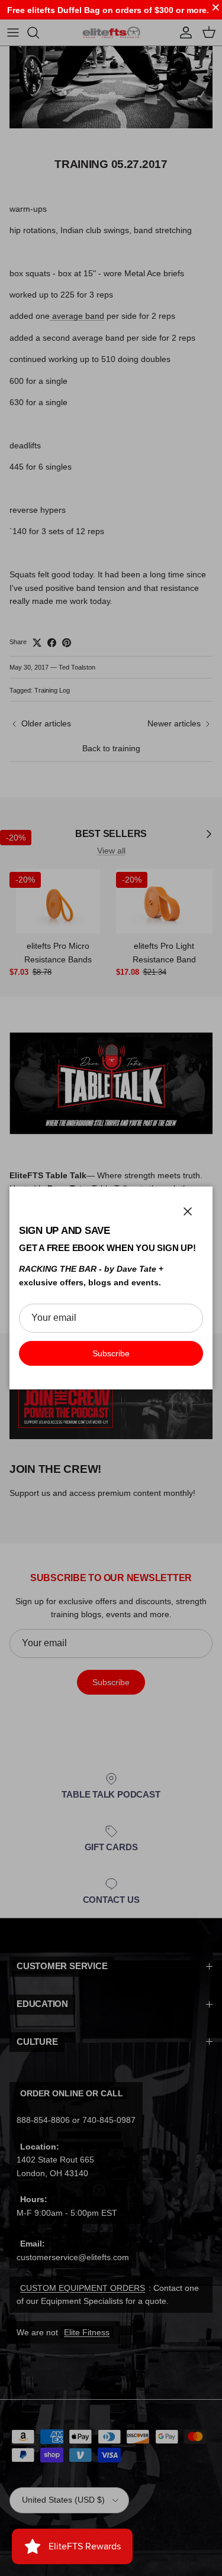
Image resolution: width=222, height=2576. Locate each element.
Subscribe (111, 1353)
